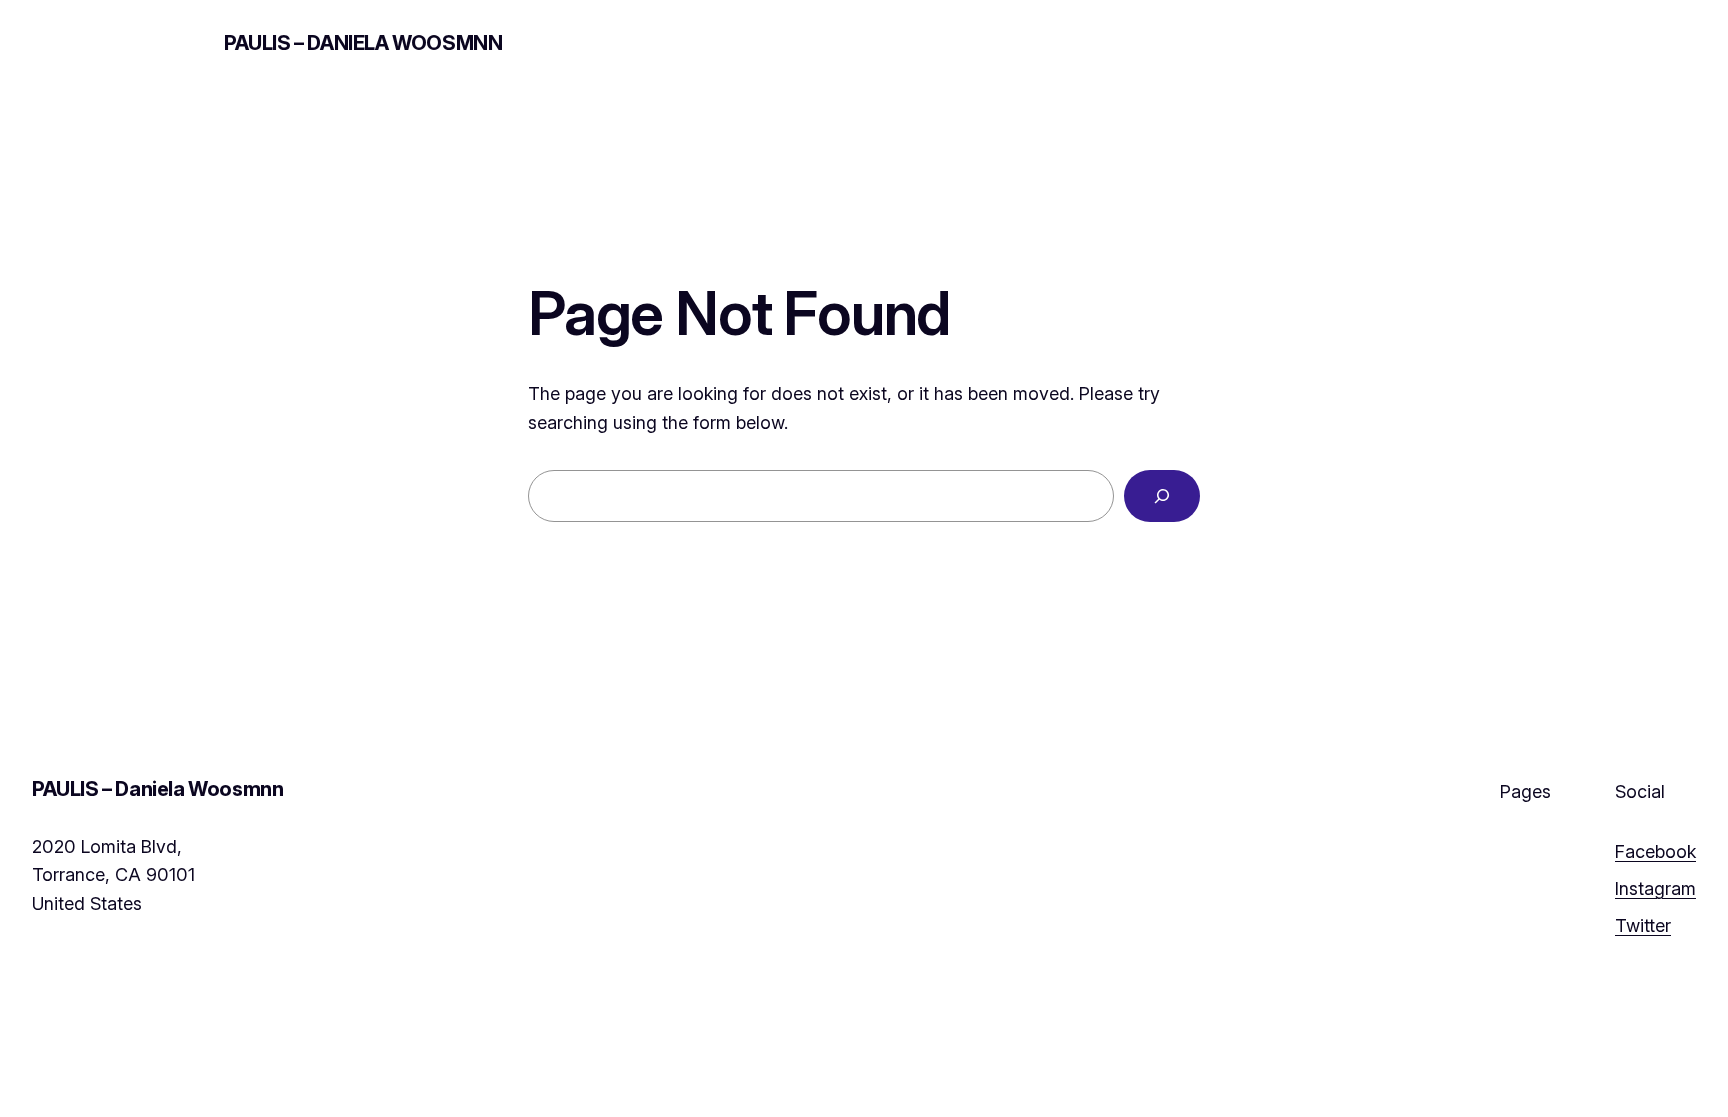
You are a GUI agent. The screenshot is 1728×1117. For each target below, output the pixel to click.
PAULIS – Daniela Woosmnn (363, 43)
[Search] (1162, 496)
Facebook (1655, 851)
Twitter (1643, 925)
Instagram (1655, 888)
